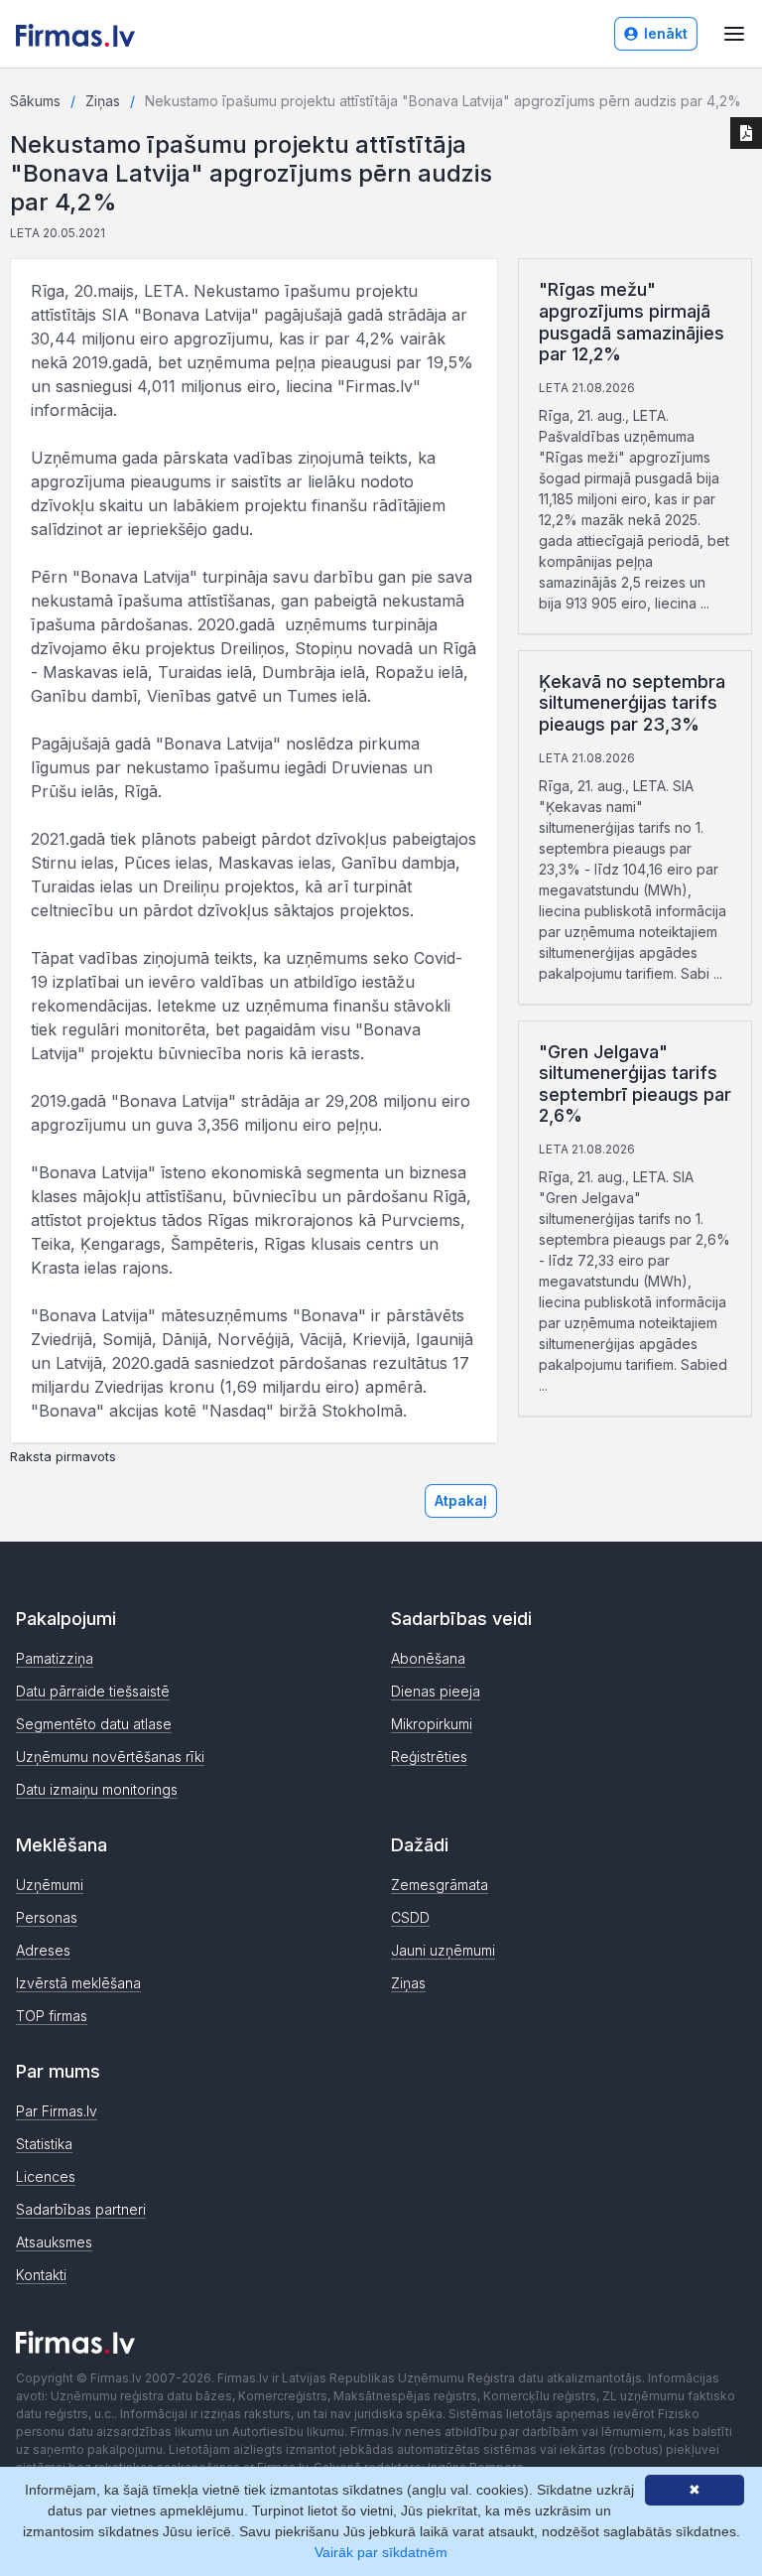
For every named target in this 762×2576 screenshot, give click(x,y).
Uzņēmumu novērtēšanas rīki (110, 1757)
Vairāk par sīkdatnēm (381, 2552)
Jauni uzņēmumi (443, 1950)
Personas (47, 1917)
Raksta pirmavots (63, 1457)
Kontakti (41, 2275)
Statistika (44, 2144)
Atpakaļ (461, 1500)
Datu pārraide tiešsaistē (93, 1691)
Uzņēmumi (50, 1885)
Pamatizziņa (55, 1658)
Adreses (43, 1950)
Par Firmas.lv (57, 2111)
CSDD (410, 1917)
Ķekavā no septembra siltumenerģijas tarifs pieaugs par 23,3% (632, 703)
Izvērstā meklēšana (78, 1983)
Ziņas (103, 101)
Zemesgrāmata (440, 1885)
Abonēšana (428, 1658)
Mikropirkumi (432, 1724)
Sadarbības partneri (81, 2209)
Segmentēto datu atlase (94, 1724)
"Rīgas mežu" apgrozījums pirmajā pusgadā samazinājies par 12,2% (632, 322)
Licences (46, 2176)
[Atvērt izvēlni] (734, 34)
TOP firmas (52, 2016)
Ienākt (666, 33)
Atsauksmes (54, 2242)
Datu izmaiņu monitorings (97, 1789)
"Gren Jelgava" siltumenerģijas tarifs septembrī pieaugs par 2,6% (635, 1084)
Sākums (35, 101)
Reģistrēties (429, 1757)
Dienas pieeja (436, 1691)
